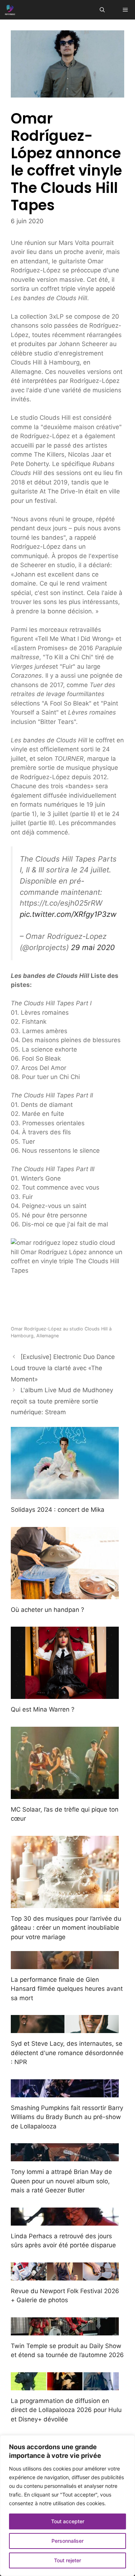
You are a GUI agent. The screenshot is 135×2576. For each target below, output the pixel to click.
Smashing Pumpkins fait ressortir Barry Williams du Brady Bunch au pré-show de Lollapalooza (67, 2117)
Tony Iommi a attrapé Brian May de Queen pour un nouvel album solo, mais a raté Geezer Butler (61, 2181)
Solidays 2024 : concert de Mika (58, 1510)
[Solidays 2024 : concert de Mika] (65, 1494)
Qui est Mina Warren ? (43, 1709)
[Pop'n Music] (10, 10)
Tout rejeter (67, 2560)
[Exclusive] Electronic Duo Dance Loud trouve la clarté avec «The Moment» (63, 1368)
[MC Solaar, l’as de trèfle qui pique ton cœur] (65, 1794)
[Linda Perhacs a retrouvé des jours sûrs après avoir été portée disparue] (65, 2221)
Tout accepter (68, 2521)
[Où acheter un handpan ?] (65, 1594)
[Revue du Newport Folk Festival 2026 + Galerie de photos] (65, 2275)
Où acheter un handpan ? (48, 1610)
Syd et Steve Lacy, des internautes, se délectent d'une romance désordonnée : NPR (67, 2053)
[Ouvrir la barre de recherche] (102, 10)
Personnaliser (67, 2541)
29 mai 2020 (93, 947)
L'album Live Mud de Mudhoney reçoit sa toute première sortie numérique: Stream (62, 1401)
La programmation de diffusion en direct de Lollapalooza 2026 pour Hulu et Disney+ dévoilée (66, 2410)
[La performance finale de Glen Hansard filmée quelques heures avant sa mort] (65, 1964)
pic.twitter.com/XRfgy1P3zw (68, 914)
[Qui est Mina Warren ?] (65, 1694)
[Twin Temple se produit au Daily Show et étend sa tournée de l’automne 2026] (65, 2330)
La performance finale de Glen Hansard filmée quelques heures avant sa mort (67, 1989)
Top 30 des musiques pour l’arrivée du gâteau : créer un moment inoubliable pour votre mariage (66, 1928)
